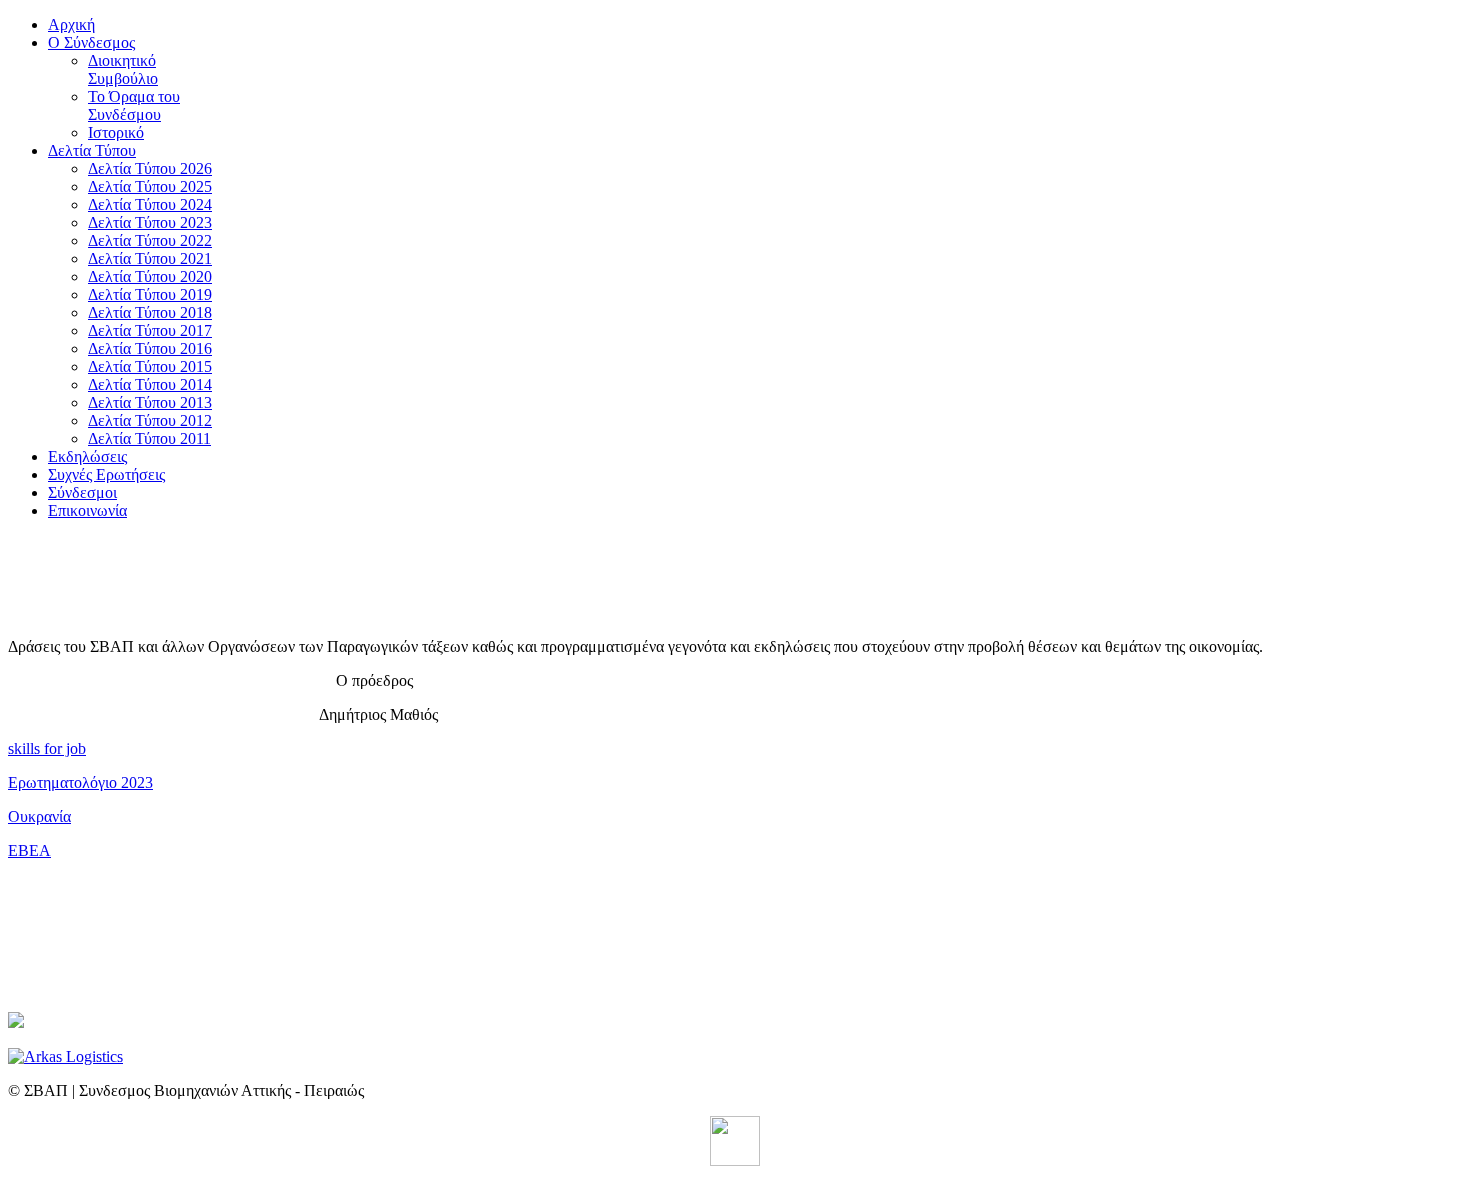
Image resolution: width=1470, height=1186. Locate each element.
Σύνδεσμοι (82, 492)
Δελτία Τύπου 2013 (150, 402)
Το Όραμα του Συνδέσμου (134, 105)
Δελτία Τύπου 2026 (150, 168)
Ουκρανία (39, 816)
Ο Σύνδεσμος (91, 42)
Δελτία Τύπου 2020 (150, 276)
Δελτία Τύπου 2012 (150, 420)
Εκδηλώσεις (87, 456)
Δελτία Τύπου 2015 (150, 366)
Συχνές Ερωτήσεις (106, 474)
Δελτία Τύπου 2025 (150, 186)
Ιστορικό (116, 132)
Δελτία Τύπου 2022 (150, 240)
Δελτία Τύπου (92, 150)
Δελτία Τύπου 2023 (150, 222)
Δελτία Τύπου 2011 (149, 438)
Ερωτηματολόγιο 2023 (80, 782)
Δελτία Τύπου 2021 (150, 258)
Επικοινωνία (87, 510)
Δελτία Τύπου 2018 (150, 312)
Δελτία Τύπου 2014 (150, 384)
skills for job (47, 748)
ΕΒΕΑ (29, 850)
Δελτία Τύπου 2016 (150, 348)
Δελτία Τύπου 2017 (150, 330)
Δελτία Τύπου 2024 (150, 204)
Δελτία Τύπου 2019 (150, 294)
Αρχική (71, 24)
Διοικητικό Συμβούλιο (123, 69)
